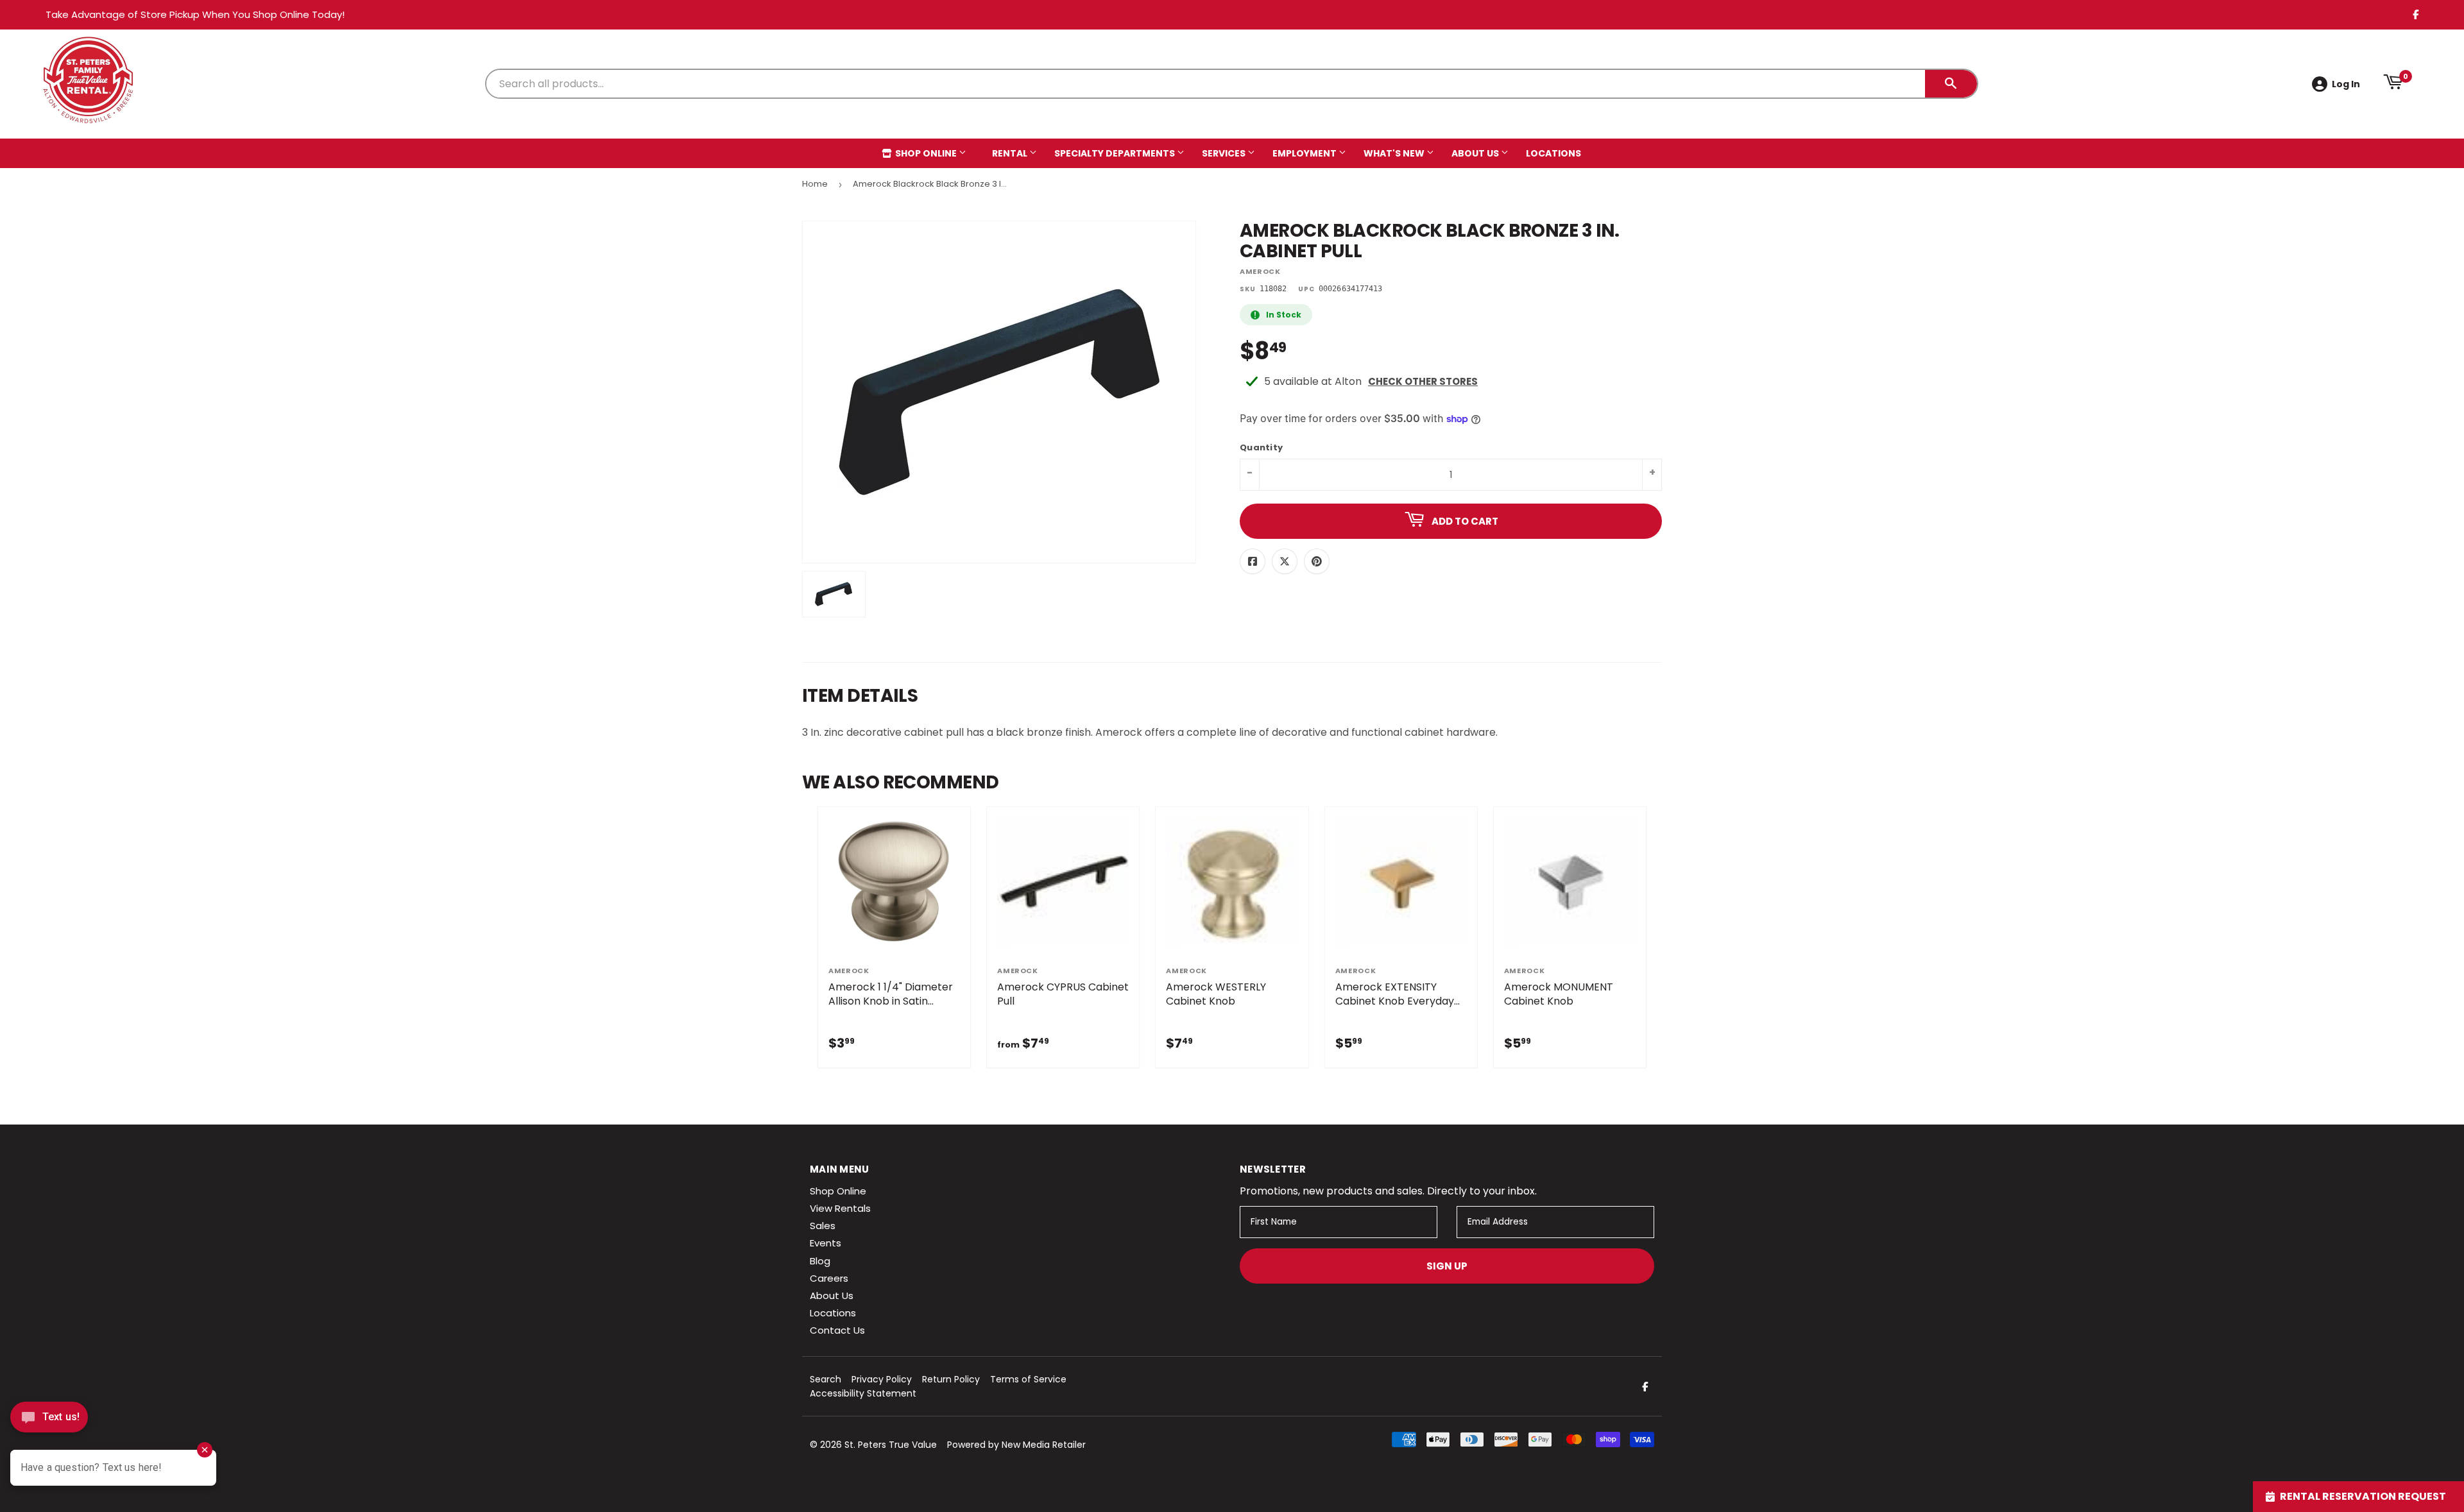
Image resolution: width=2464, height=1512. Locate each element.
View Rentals (840, 1208)
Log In (2346, 84)
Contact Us (837, 1330)
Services (1225, 153)
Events (826, 1243)
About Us (1476, 153)
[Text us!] (49, 1421)
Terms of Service (1028, 1379)
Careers (829, 1278)
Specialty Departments (1116, 153)
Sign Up (1447, 1266)
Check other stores (1423, 381)
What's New (1395, 153)
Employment (1305, 153)
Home (815, 184)
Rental (1011, 153)
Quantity (1261, 448)
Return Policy (951, 1379)
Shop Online (926, 153)
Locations (1553, 153)
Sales (823, 1226)
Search (826, 1379)
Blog (820, 1261)
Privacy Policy (882, 1379)
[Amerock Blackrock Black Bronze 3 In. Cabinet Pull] (834, 594)
